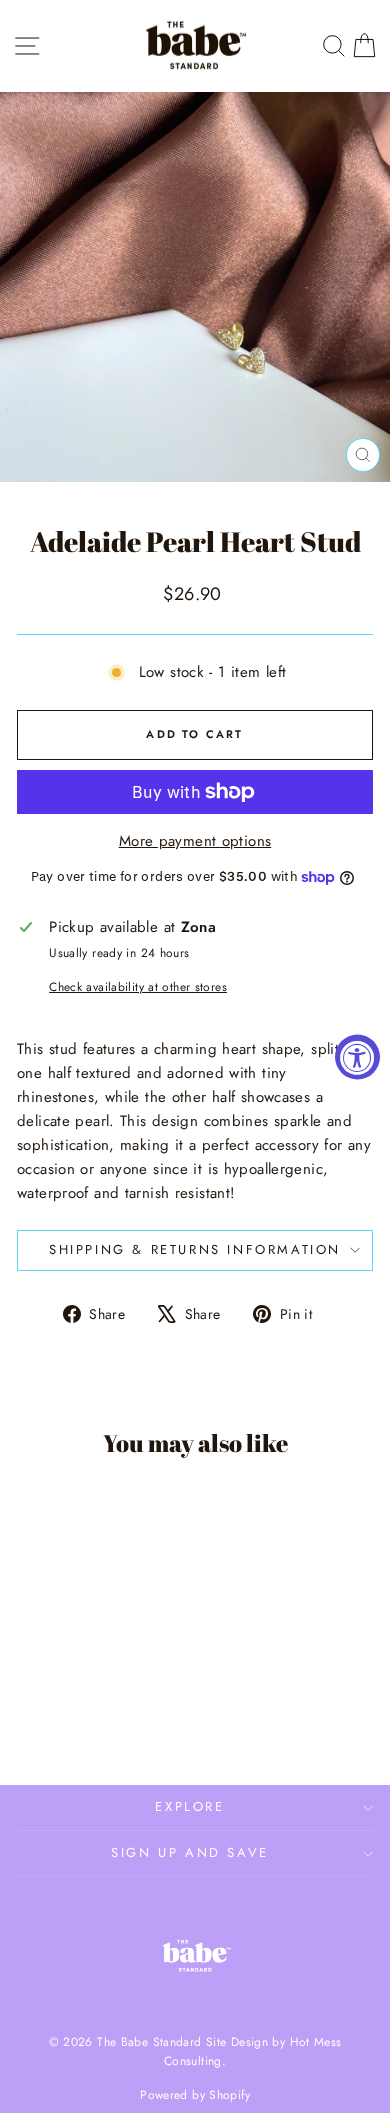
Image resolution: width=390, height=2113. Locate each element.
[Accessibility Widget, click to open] (357, 1056)
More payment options (195, 841)
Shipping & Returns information (195, 1249)
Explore (189, 1806)
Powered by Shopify (195, 2095)
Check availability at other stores (138, 987)
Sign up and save (190, 1852)
